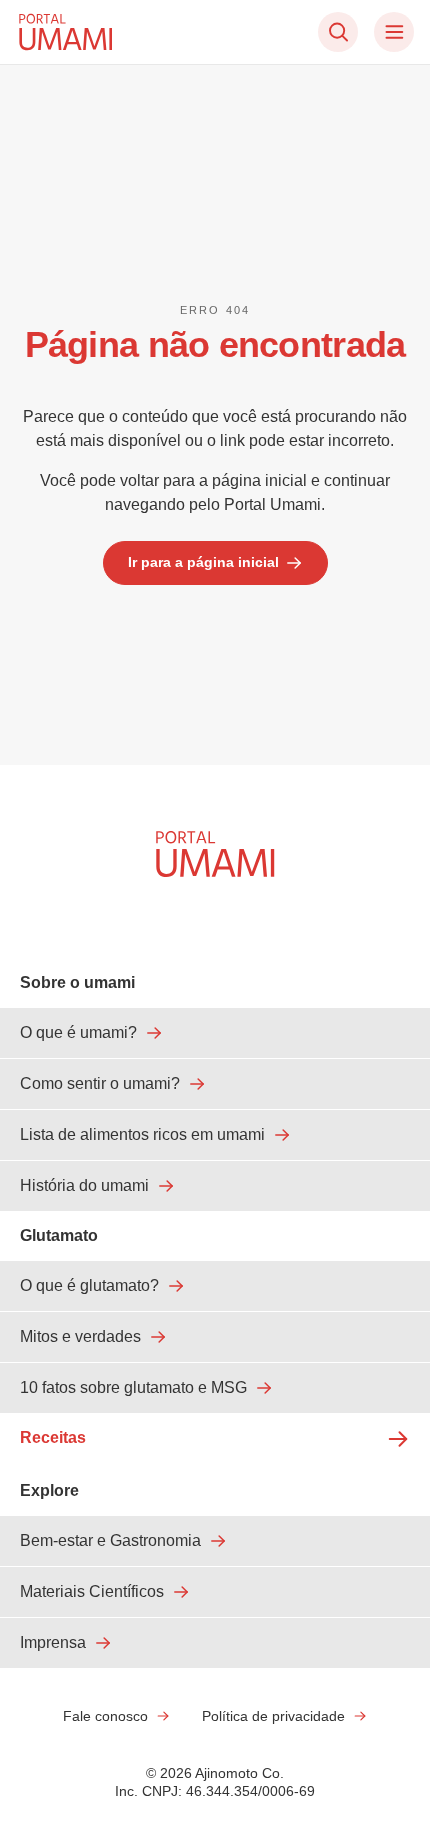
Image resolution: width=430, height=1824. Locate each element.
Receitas (53, 1437)
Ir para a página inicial (203, 562)
